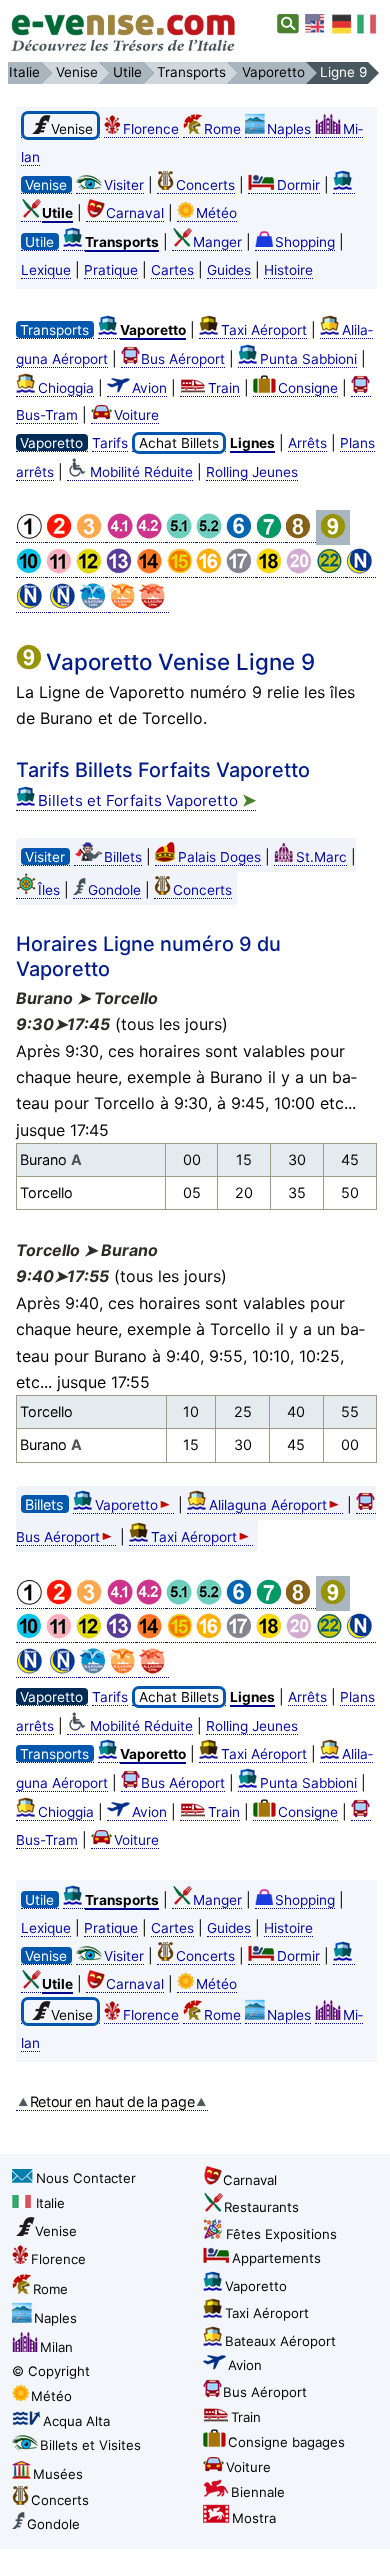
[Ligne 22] (331, 569)
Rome (222, 129)
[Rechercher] (288, 24)
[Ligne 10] (31, 569)
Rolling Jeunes (252, 472)
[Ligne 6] (241, 534)
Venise (56, 2231)
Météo (216, 213)
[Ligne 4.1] (121, 534)
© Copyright (51, 2371)
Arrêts (307, 443)
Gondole (114, 890)
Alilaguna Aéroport (268, 1505)
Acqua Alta (76, 2421)
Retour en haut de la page (112, 2101)
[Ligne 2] (61, 534)
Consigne (308, 388)
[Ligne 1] (31, 534)
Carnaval (135, 213)
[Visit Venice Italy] (316, 24)
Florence (151, 129)
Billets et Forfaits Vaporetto (147, 800)
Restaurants (261, 2207)
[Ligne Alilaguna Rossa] (154, 604)
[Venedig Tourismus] (342, 24)
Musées (58, 2474)
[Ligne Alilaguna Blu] (94, 604)
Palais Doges (219, 857)
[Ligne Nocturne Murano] (32, 604)
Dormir (298, 185)
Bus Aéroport (183, 359)
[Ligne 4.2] (151, 534)
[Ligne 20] (301, 569)
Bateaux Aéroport (280, 2341)
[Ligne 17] (241, 569)
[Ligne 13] (121, 569)
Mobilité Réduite (141, 472)
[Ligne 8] (301, 534)
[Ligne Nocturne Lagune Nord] (64, 604)
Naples (289, 129)
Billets (123, 857)
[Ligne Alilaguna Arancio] (124, 604)
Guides (229, 270)
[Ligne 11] (61, 569)
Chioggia (66, 388)
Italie (50, 2203)
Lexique (46, 270)
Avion (149, 388)
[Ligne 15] (181, 569)
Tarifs (110, 443)
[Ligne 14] (151, 569)
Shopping (305, 242)
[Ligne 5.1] (181, 534)
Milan (56, 2347)
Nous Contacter (86, 2178)
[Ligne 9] (333, 534)
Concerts (205, 185)
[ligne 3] (91, 534)
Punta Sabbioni (308, 359)
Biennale (258, 2492)
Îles (49, 890)
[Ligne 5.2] (211, 534)
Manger (217, 242)
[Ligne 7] (271, 534)
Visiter (124, 185)
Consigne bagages (286, 2442)
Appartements (276, 2258)
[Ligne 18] (271, 569)
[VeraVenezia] (368, 24)
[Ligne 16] (211, 569)
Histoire (288, 270)
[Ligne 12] (91, 569)
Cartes (172, 270)
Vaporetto (126, 1505)
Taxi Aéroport (264, 330)
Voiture (136, 415)
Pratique (111, 270)
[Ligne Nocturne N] (361, 569)
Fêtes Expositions (281, 2234)
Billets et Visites (90, 2445)
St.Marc (321, 857)
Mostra (254, 2518)
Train (224, 388)
